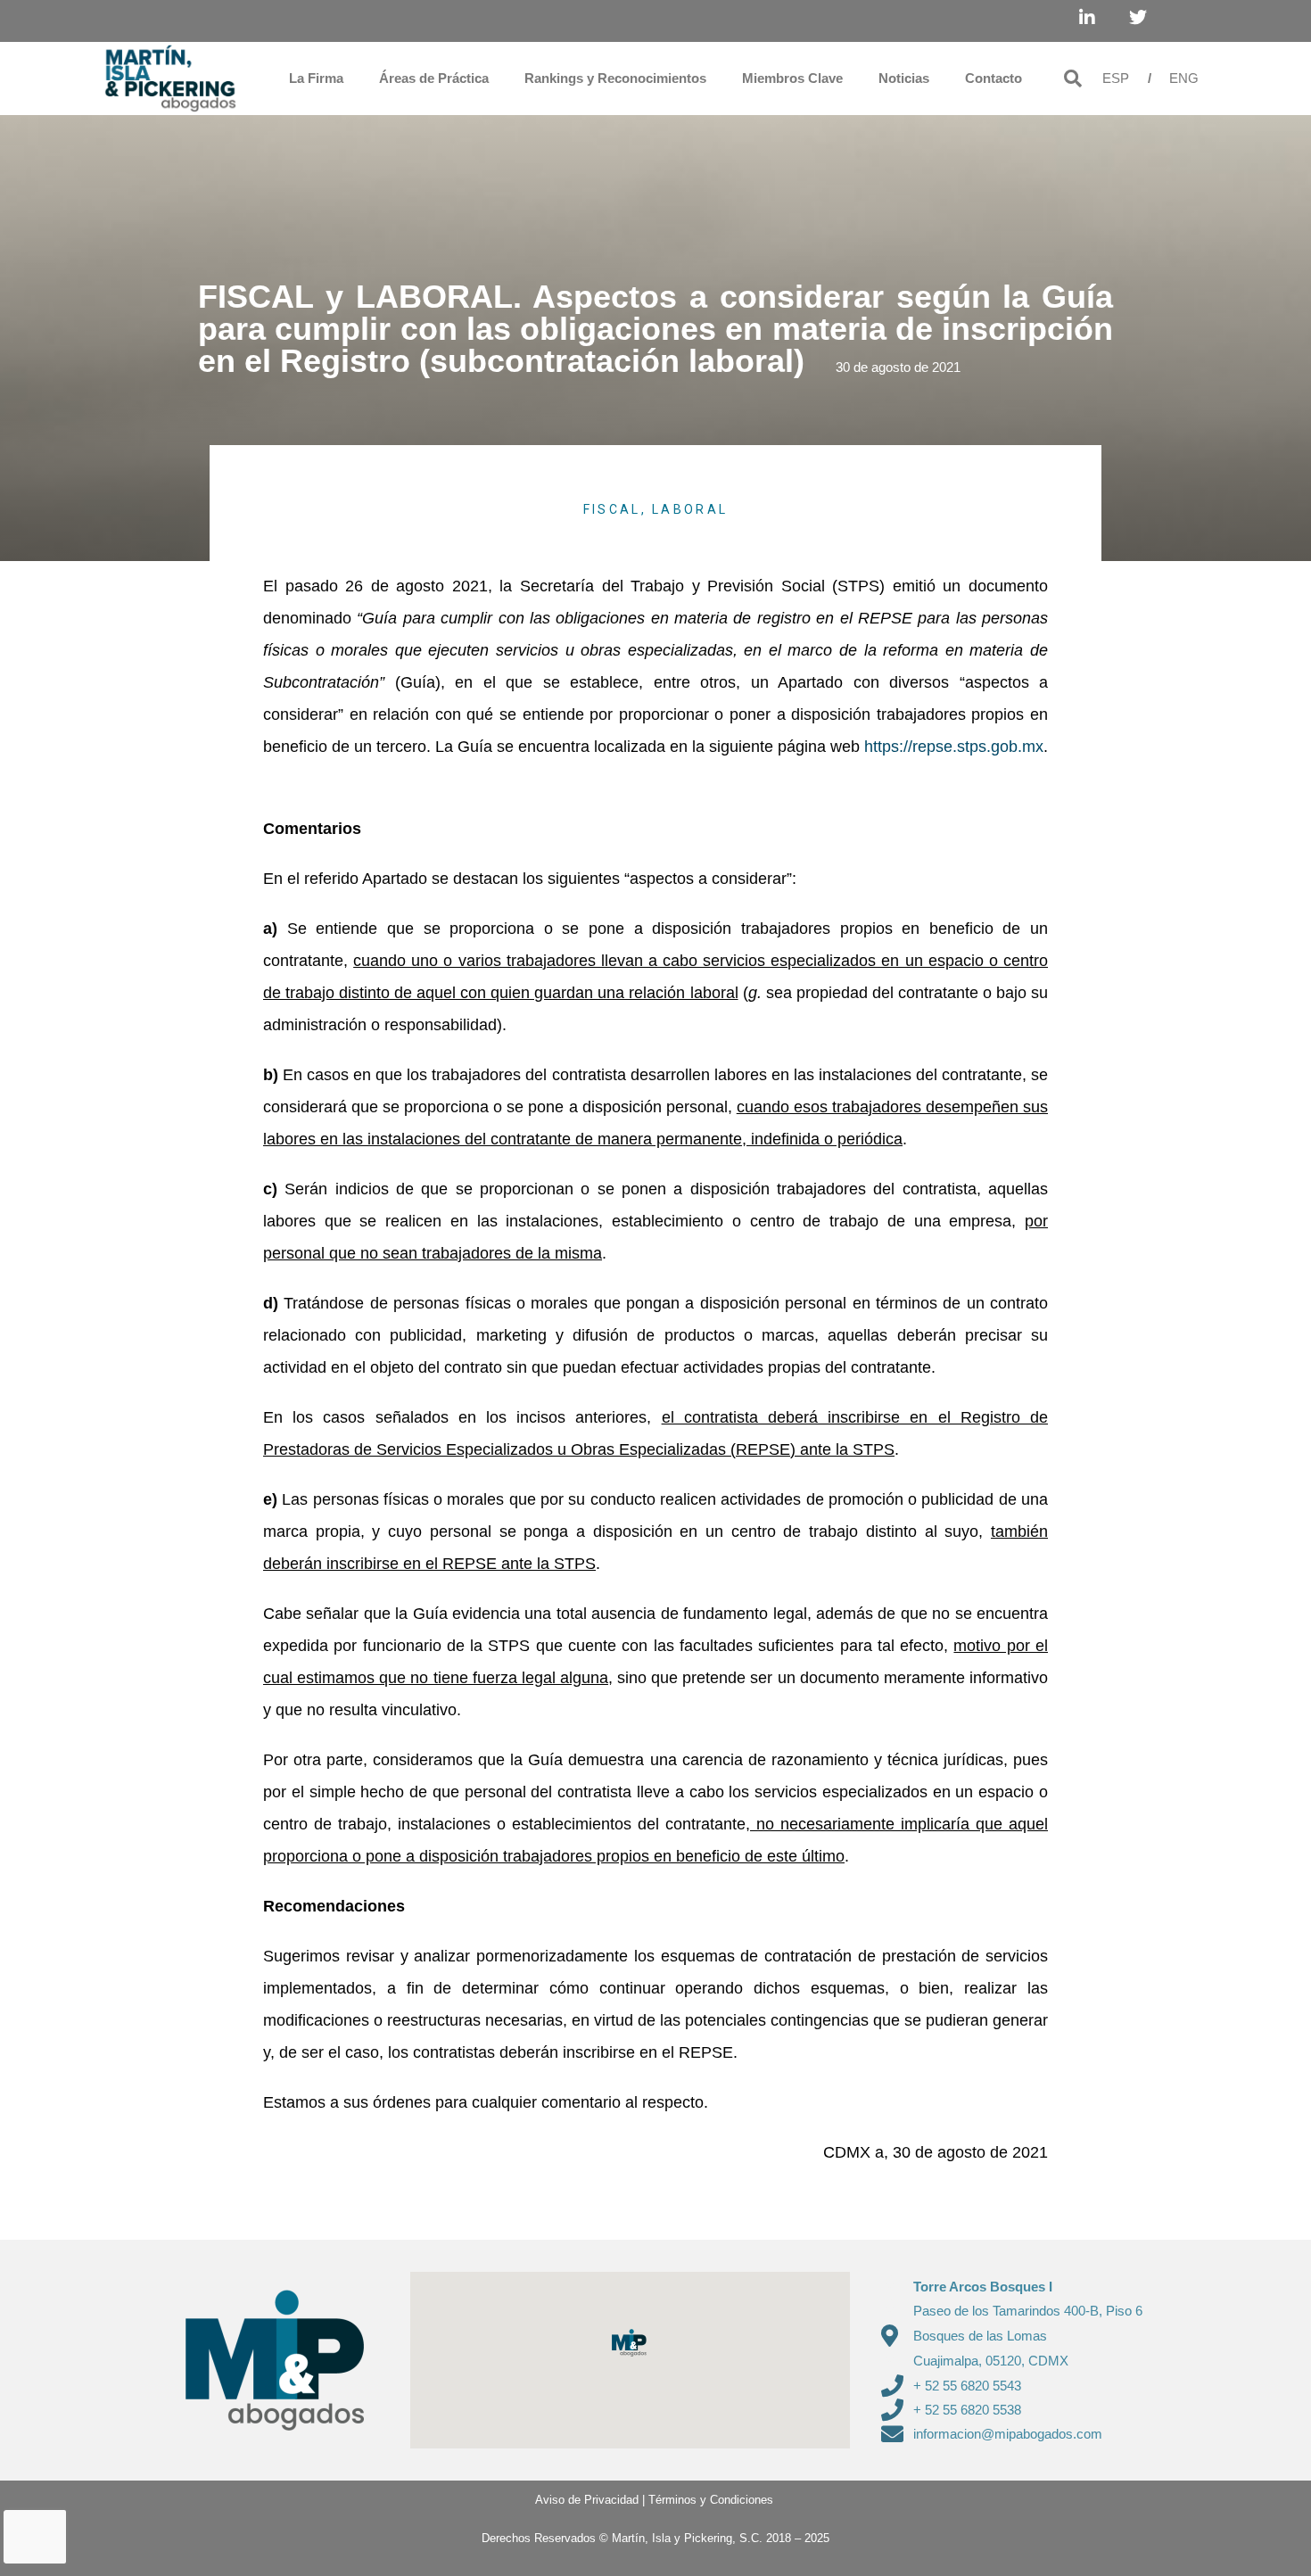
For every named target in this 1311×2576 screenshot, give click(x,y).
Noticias (904, 78)
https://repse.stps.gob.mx (954, 747)
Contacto (994, 78)
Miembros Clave (792, 78)
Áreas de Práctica (434, 78)
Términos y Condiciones (711, 2500)
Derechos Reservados (539, 2538)
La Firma (316, 78)
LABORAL (690, 509)
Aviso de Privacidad (580, 2500)
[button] (1073, 78)
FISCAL (612, 509)
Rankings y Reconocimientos (615, 78)
